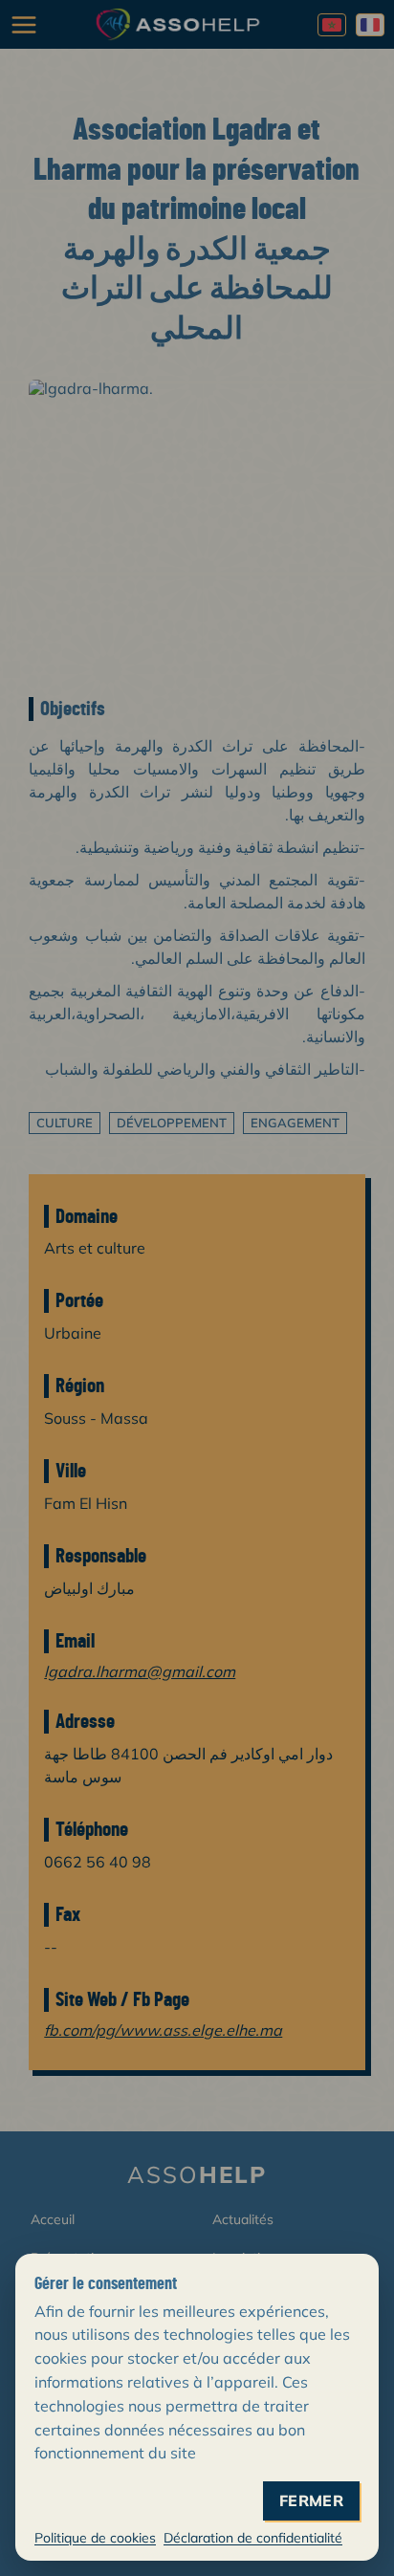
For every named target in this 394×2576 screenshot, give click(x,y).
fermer (311, 2501)
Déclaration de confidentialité (253, 2538)
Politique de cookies (95, 2538)
